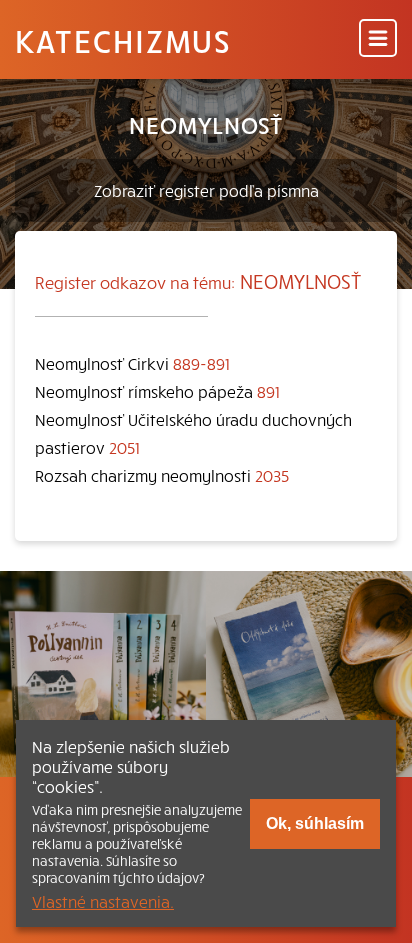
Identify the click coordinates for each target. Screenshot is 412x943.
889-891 (201, 363)
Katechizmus (123, 40)
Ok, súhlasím (315, 823)
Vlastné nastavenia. (103, 901)
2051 (124, 447)
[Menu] (378, 39)
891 (268, 391)
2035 (272, 475)
